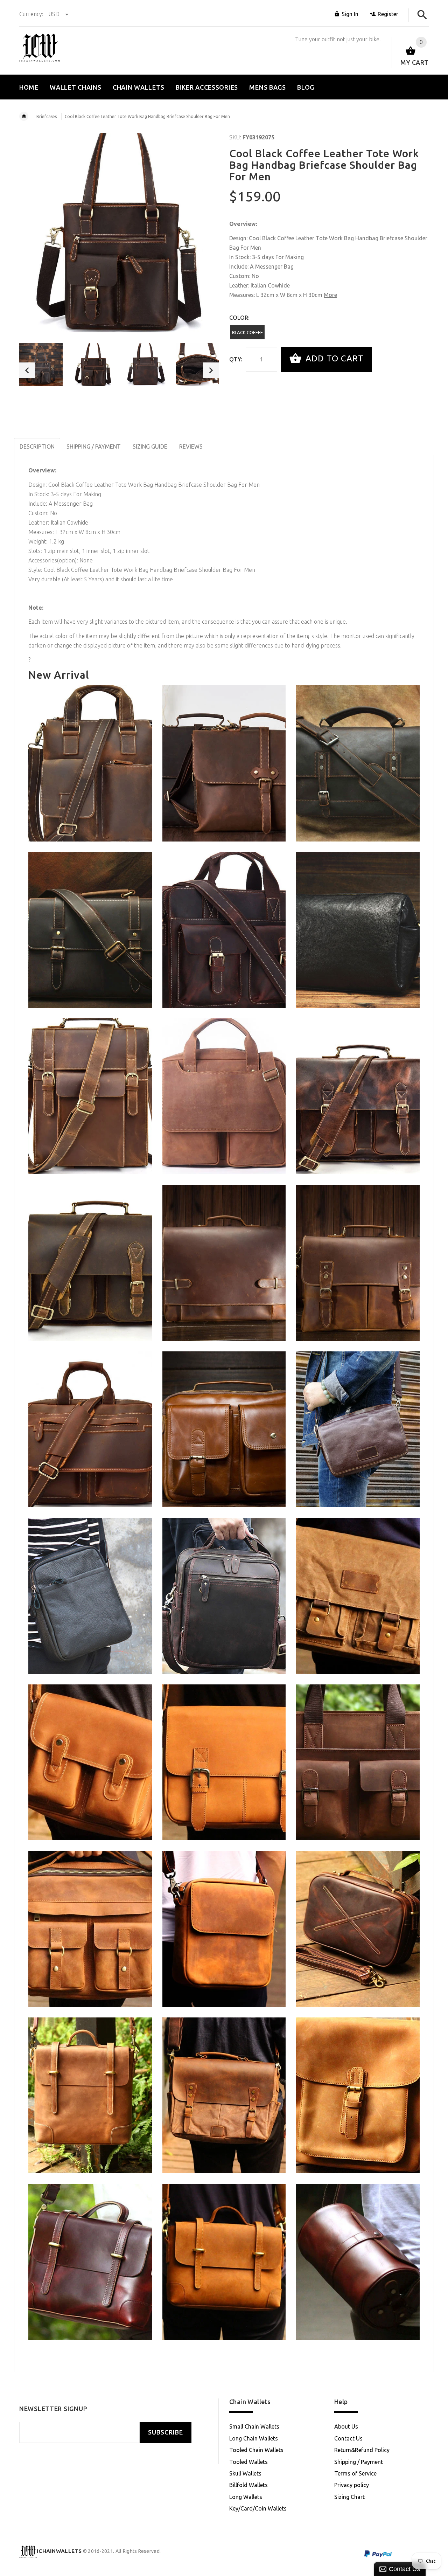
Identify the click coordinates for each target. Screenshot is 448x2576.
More (330, 295)
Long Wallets (246, 2497)
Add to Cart (333, 359)
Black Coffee (247, 332)
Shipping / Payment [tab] (94, 446)
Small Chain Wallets (254, 2426)
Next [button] (211, 370)
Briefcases (47, 116)
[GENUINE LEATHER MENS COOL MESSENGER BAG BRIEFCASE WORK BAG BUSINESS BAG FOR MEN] (224, 1096)
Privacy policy (352, 2485)
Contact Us (348, 2438)
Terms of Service (355, 2473)
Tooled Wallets (248, 2462)
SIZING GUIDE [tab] (150, 446)
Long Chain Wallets (254, 2438)
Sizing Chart (349, 2497)
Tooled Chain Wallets (256, 2450)
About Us (346, 2426)
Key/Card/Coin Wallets (258, 2508)
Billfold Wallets (248, 2485)
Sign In (350, 14)
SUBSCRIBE (166, 2432)
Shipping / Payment (359, 2462)
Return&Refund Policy (362, 2450)
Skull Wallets (245, 2473)
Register (388, 14)
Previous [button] (27, 370)
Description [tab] (37, 446)
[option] (41, 365)
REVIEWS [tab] (191, 446)
